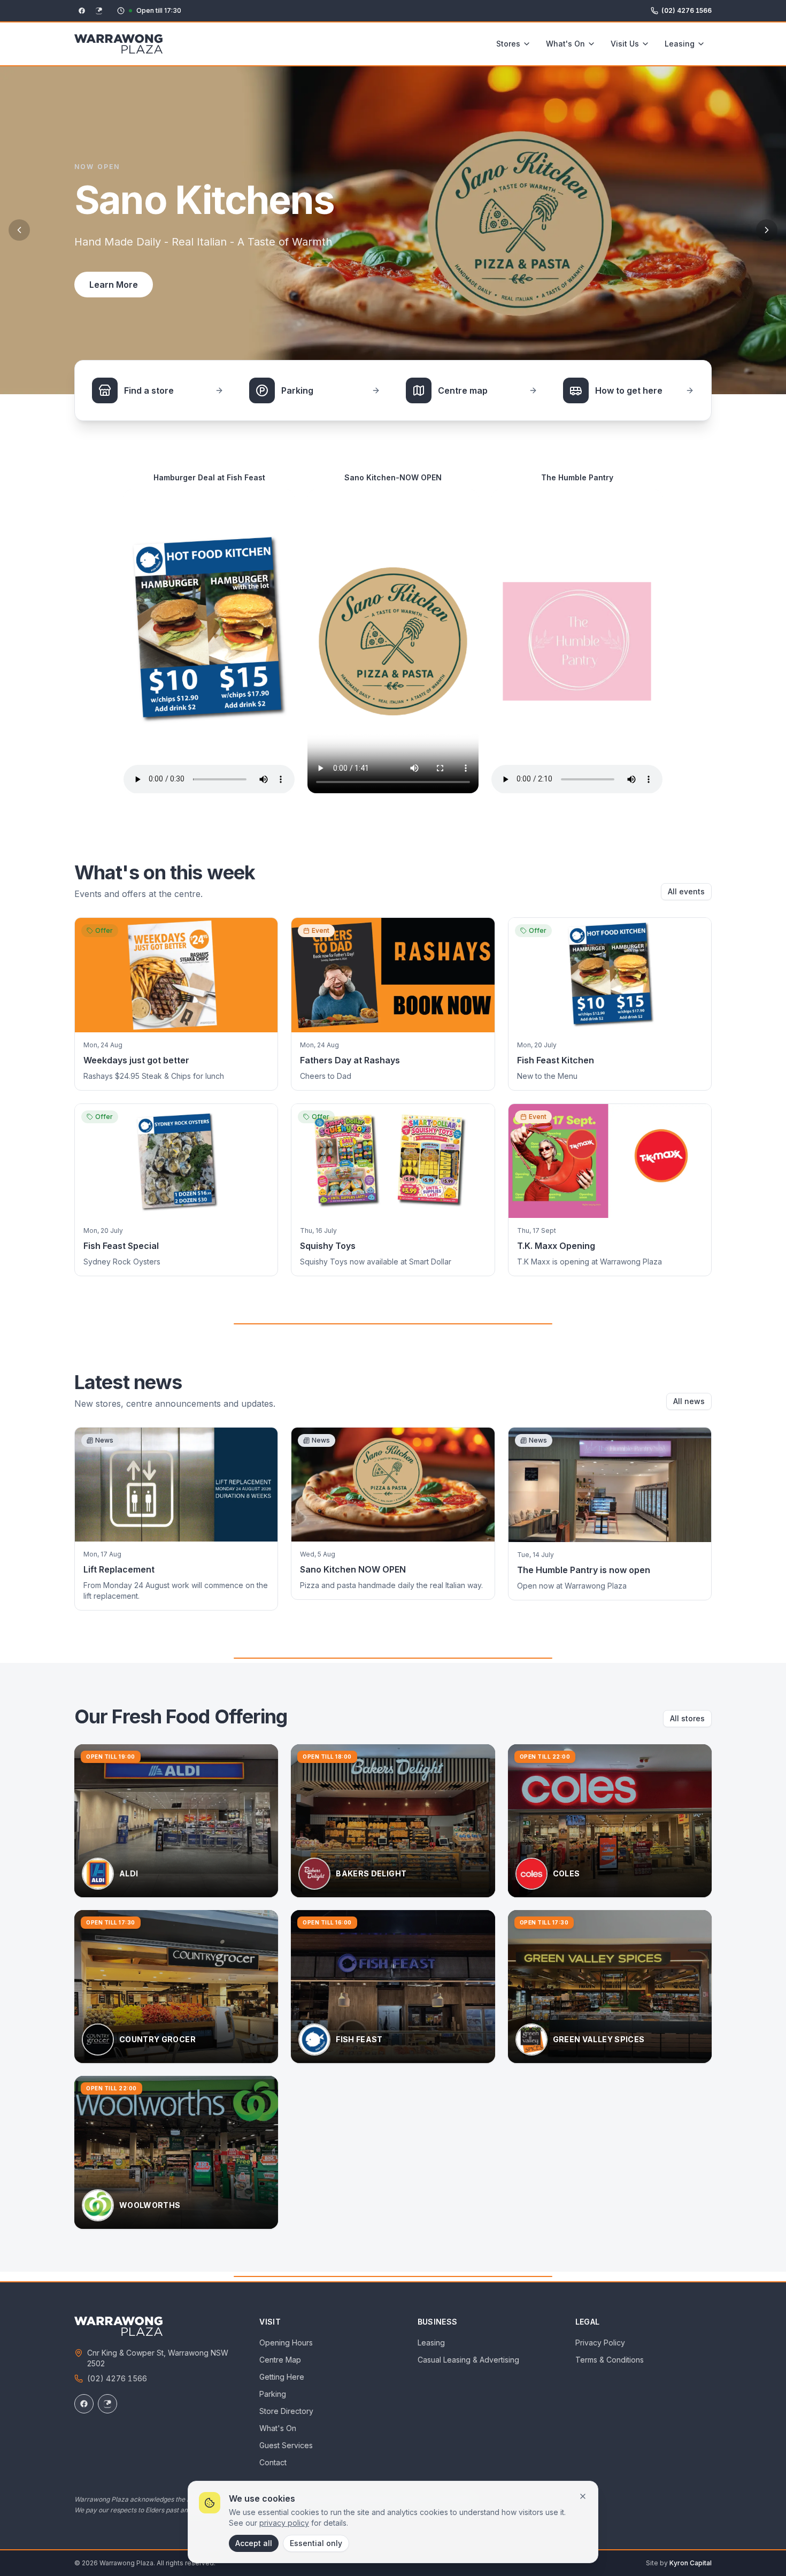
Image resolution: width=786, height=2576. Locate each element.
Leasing (680, 44)
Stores (508, 44)
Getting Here (282, 2377)
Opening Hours (286, 2343)
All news (689, 1401)
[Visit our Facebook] (82, 11)
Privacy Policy (600, 2343)
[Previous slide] (19, 230)
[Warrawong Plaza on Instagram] (107, 2404)
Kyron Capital (691, 2563)
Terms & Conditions (610, 2360)
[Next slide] (767, 230)
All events (686, 891)
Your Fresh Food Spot (134, 285)
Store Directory (286, 2411)
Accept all (254, 2543)
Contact (273, 2462)
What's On (565, 44)
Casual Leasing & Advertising (468, 2360)
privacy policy (284, 2523)
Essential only (316, 2543)
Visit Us (625, 44)
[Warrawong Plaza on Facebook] (84, 2404)
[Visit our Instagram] (99, 11)
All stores (687, 1718)
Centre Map (280, 2360)
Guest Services (286, 2445)
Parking (273, 2394)
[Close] (583, 2496)
